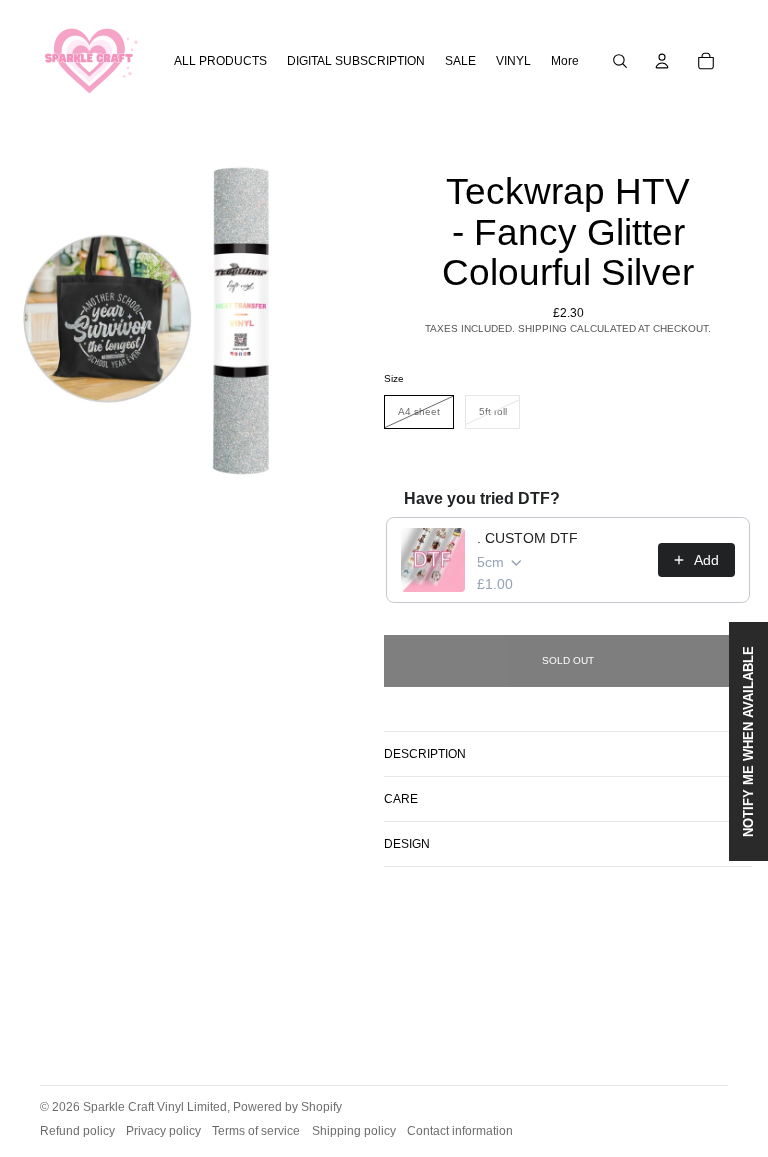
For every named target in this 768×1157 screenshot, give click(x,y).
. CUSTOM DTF (527, 538)
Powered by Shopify (287, 1107)
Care (401, 799)
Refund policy (77, 1131)
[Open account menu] (662, 61)
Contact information (460, 1131)
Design (407, 844)
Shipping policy (354, 1131)
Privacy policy (163, 1131)
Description (425, 754)
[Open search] (620, 61)
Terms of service (256, 1131)
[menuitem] (565, 61)
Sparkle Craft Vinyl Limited (155, 1107)
